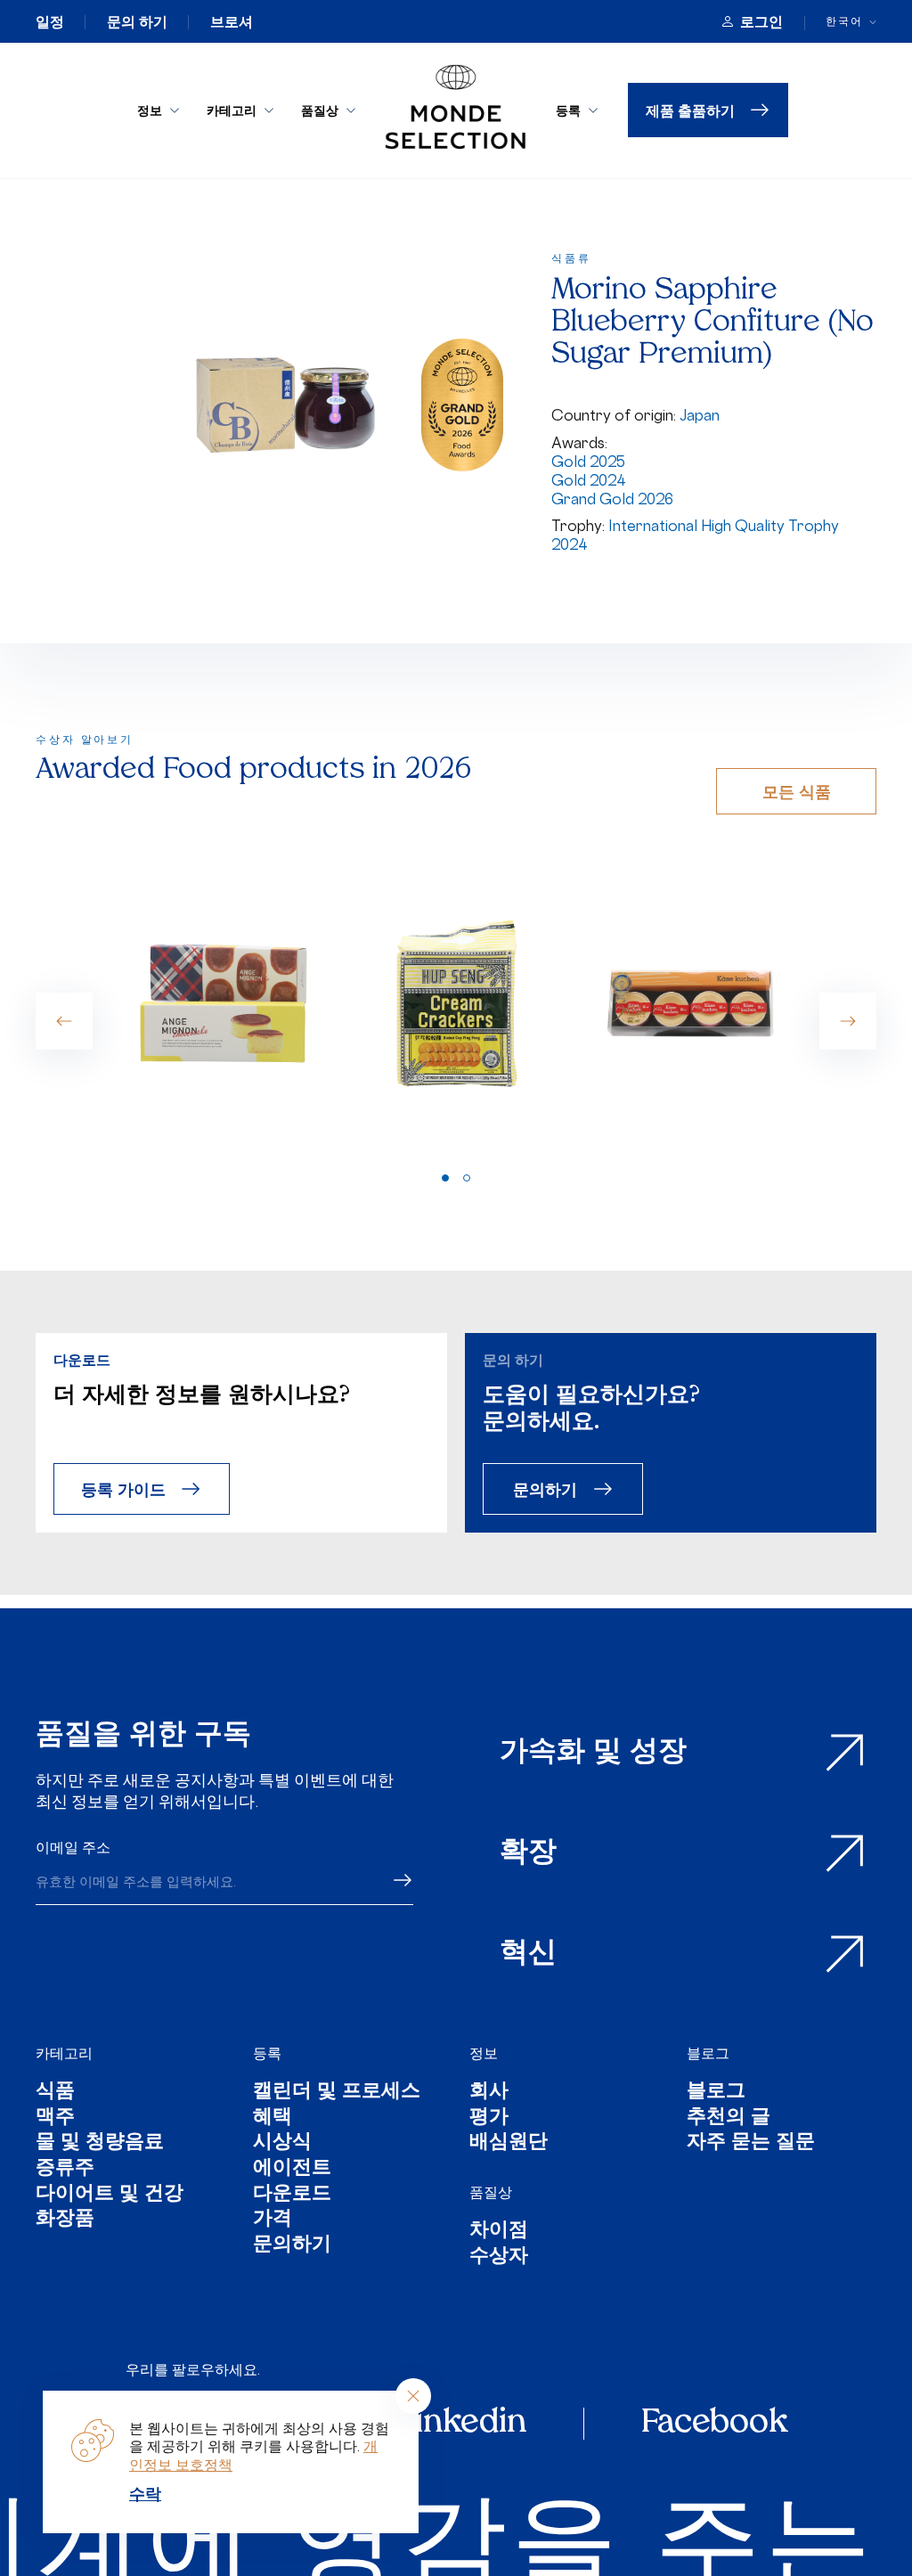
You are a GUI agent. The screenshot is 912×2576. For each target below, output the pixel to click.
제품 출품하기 (690, 110)
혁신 (528, 1954)
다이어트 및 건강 (110, 2195)
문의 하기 (137, 21)
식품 (55, 2093)
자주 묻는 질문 (751, 2143)
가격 (273, 2220)
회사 (489, 2093)
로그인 (761, 21)
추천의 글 (729, 2118)
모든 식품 (797, 791)
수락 (145, 2493)
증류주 (65, 2169)
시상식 (282, 2143)
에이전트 (292, 2169)
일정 (50, 21)
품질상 (320, 110)
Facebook (714, 2424)
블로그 (708, 2053)
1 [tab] (445, 1178)
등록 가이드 (123, 1488)
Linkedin (461, 2424)
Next (848, 1021)
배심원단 (509, 2143)
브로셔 (232, 21)
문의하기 (545, 1488)
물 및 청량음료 (100, 2143)
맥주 (55, 2118)
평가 (489, 2118)
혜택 (273, 2118)
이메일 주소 (73, 1847)
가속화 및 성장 (593, 1753)
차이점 (499, 2232)
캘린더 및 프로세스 (337, 2093)
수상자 (499, 2257)
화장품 (65, 2220)
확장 (528, 1853)
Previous (64, 1021)
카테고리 (232, 110)
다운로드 (292, 2195)
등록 (568, 110)
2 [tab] (467, 1178)
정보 (150, 110)
